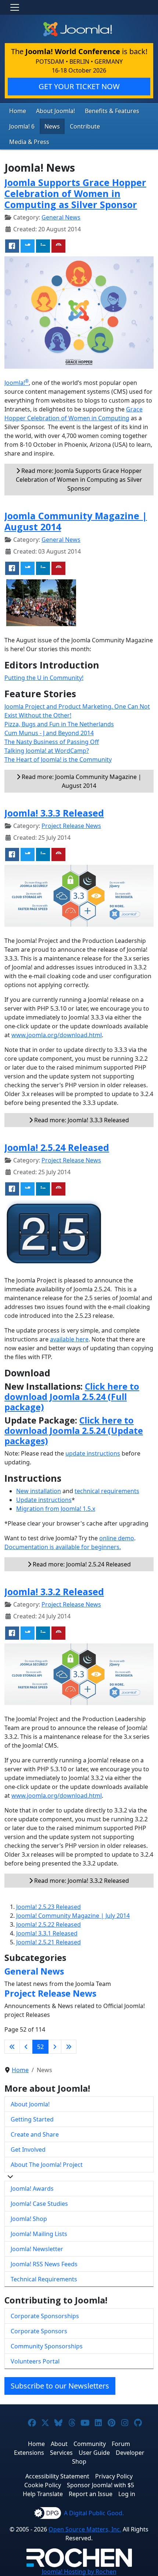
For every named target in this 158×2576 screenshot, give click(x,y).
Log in (127, 2494)
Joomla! (17, 383)
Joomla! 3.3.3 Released (54, 813)
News (52, 126)
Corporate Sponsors (39, 2331)
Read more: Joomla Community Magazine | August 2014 (81, 781)
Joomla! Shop (29, 2219)
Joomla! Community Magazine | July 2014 (73, 1916)
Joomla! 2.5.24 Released (57, 1147)
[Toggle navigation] (15, 7)
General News (61, 217)
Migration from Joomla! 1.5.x (56, 1509)
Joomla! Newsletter (37, 2249)
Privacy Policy (114, 2476)
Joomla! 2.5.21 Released (49, 1942)
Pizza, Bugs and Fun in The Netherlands (59, 724)
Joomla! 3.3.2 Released (54, 1591)
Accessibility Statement (57, 2476)
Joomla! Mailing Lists (39, 2234)
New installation (39, 1491)
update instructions (93, 1453)
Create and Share (35, 2134)
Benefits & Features (112, 111)
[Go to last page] (69, 2047)
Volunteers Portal (35, 2361)
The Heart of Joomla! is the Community (58, 759)
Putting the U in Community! (44, 678)
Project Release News (71, 826)
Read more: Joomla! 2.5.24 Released (81, 1564)
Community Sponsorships (47, 2346)
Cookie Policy (43, 2485)
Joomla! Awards (32, 2189)
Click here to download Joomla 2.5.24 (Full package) (72, 1397)
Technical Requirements (44, 2279)
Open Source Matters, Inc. (85, 2529)
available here (69, 1339)
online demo (117, 1538)
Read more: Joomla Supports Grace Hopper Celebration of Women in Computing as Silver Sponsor (79, 480)
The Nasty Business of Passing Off (52, 742)
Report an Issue (91, 2494)
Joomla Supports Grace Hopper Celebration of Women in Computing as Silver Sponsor (75, 193)
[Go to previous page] (26, 2047)
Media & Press (29, 142)
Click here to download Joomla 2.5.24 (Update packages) (74, 1431)
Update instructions (44, 1500)
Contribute (85, 126)
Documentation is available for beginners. (63, 1547)
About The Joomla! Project (47, 2165)
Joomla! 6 (22, 126)
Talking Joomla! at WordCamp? (47, 751)
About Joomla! (55, 111)
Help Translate (43, 2494)
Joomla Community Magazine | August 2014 (76, 521)
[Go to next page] (55, 2047)
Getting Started (32, 2119)
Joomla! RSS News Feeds (44, 2264)
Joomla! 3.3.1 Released (47, 1933)
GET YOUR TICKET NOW (79, 86)
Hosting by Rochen (79, 2572)
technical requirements (107, 1491)
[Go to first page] (12, 2047)
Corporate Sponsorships (45, 2316)
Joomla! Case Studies (39, 2204)
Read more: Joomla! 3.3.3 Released (81, 1120)
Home (18, 111)
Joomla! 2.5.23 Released (49, 1907)
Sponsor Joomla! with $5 (100, 2485)
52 (40, 2047)
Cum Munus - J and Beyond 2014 (49, 733)
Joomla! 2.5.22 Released (49, 1924)
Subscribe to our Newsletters (60, 2386)
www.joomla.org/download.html (57, 1035)
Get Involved (28, 2149)
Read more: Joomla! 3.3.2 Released (81, 1881)
